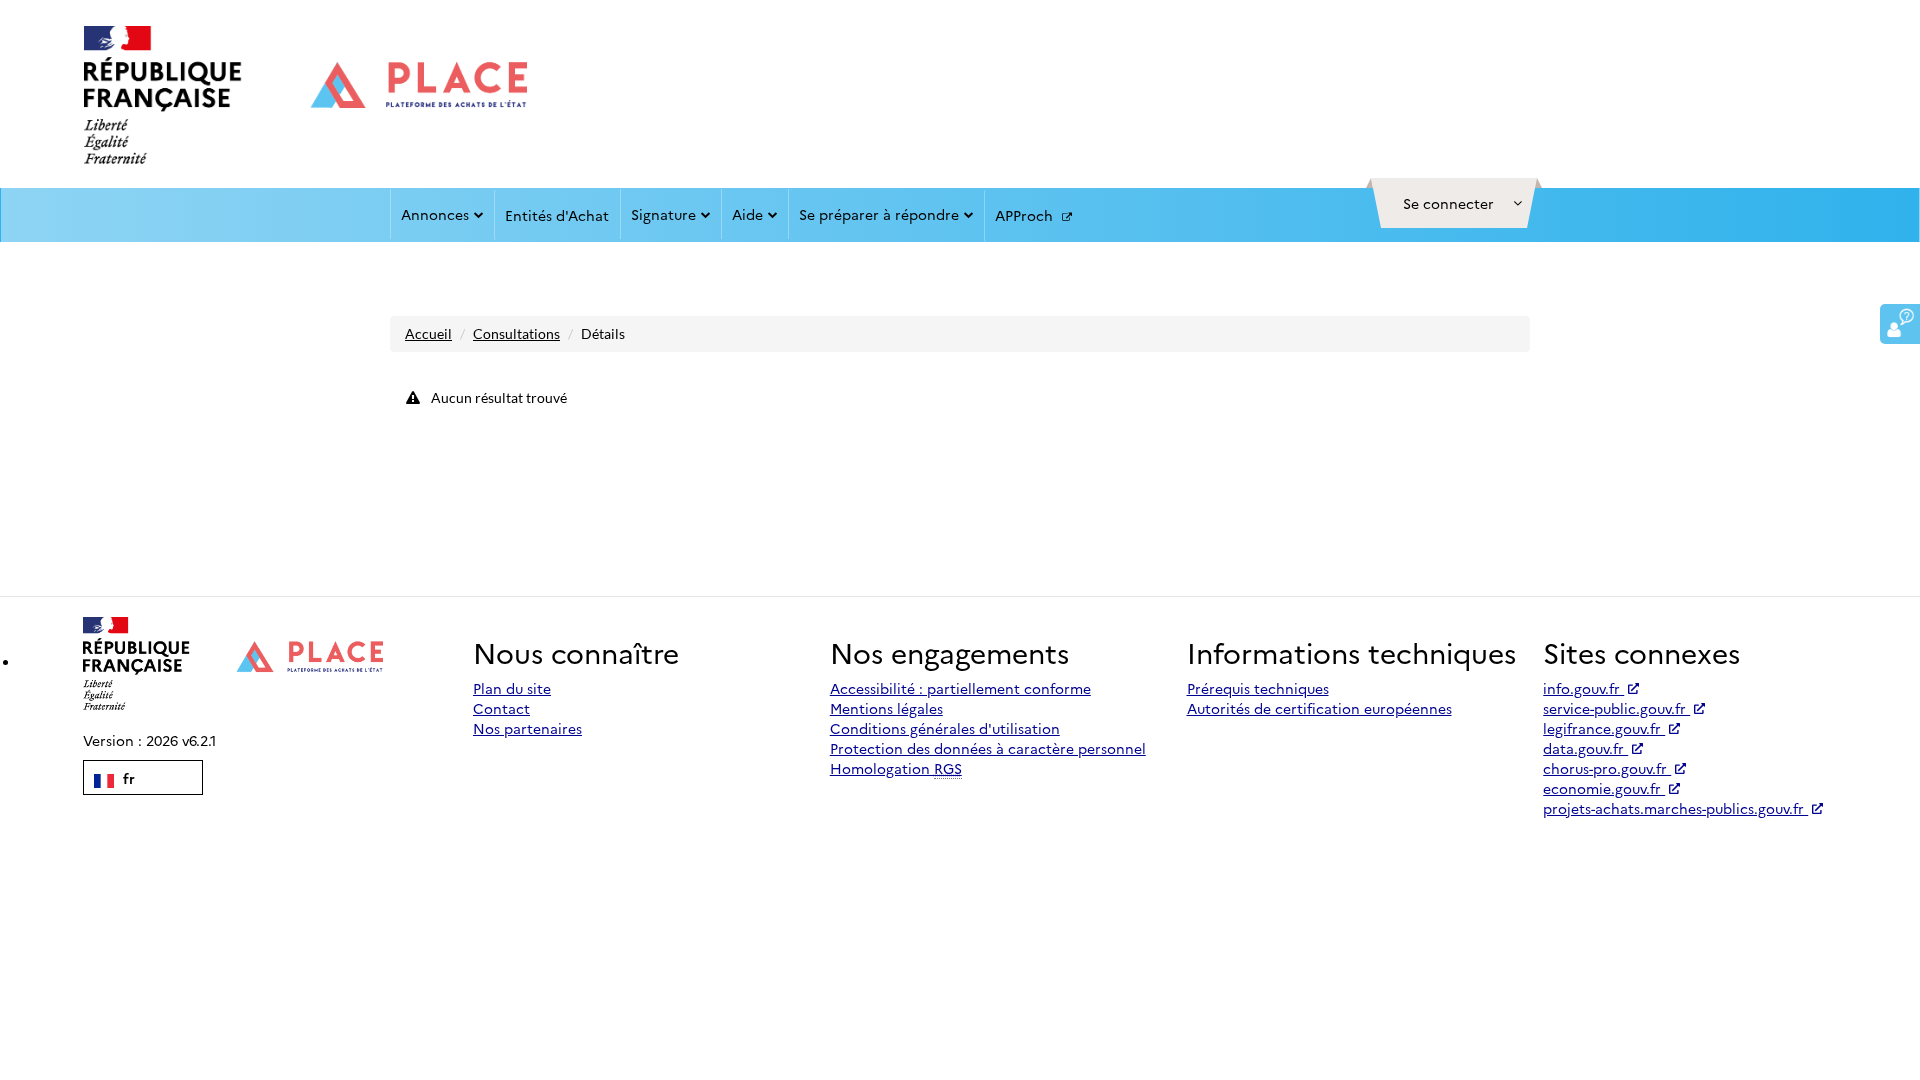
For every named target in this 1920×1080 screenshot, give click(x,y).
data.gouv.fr (1585, 748)
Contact (501, 708)
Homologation (896, 768)
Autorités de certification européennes (1319, 708)
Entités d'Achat (557, 215)
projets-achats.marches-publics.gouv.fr (1675, 808)
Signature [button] (663, 214)
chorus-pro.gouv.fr (1607, 768)
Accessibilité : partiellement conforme (960, 688)
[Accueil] (305, 95)
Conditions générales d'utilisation (945, 728)
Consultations (516, 333)
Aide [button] (747, 214)
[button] (1454, 203)
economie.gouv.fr (1604, 788)
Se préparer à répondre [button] (879, 214)
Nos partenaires (527, 728)
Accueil (428, 333)
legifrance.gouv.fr (1604, 728)
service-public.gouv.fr (1616, 708)
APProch (1026, 215)
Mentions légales (886, 708)
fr (127, 778)
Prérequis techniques (1258, 688)
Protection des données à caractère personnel (988, 748)
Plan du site (512, 688)
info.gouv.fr (1583, 688)
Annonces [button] (435, 214)
